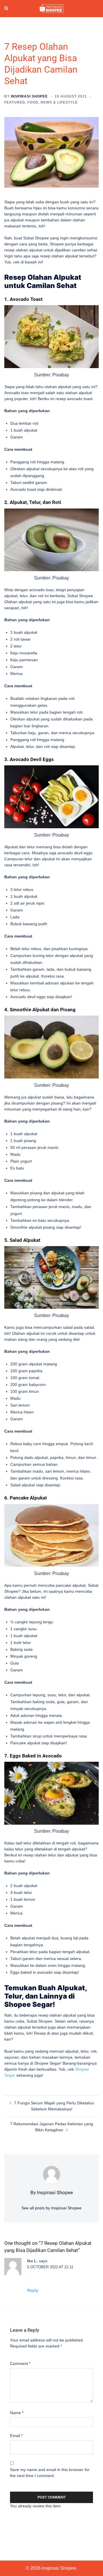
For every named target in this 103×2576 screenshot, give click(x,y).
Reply (33, 2290)
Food (33, 102)
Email (16, 2436)
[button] (7, 9)
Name (17, 2413)
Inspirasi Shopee (29, 96)
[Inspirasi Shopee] (51, 8)
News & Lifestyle (59, 102)
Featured (15, 102)
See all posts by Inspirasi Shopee (51, 2208)
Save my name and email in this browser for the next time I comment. (50, 2473)
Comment (20, 2364)
